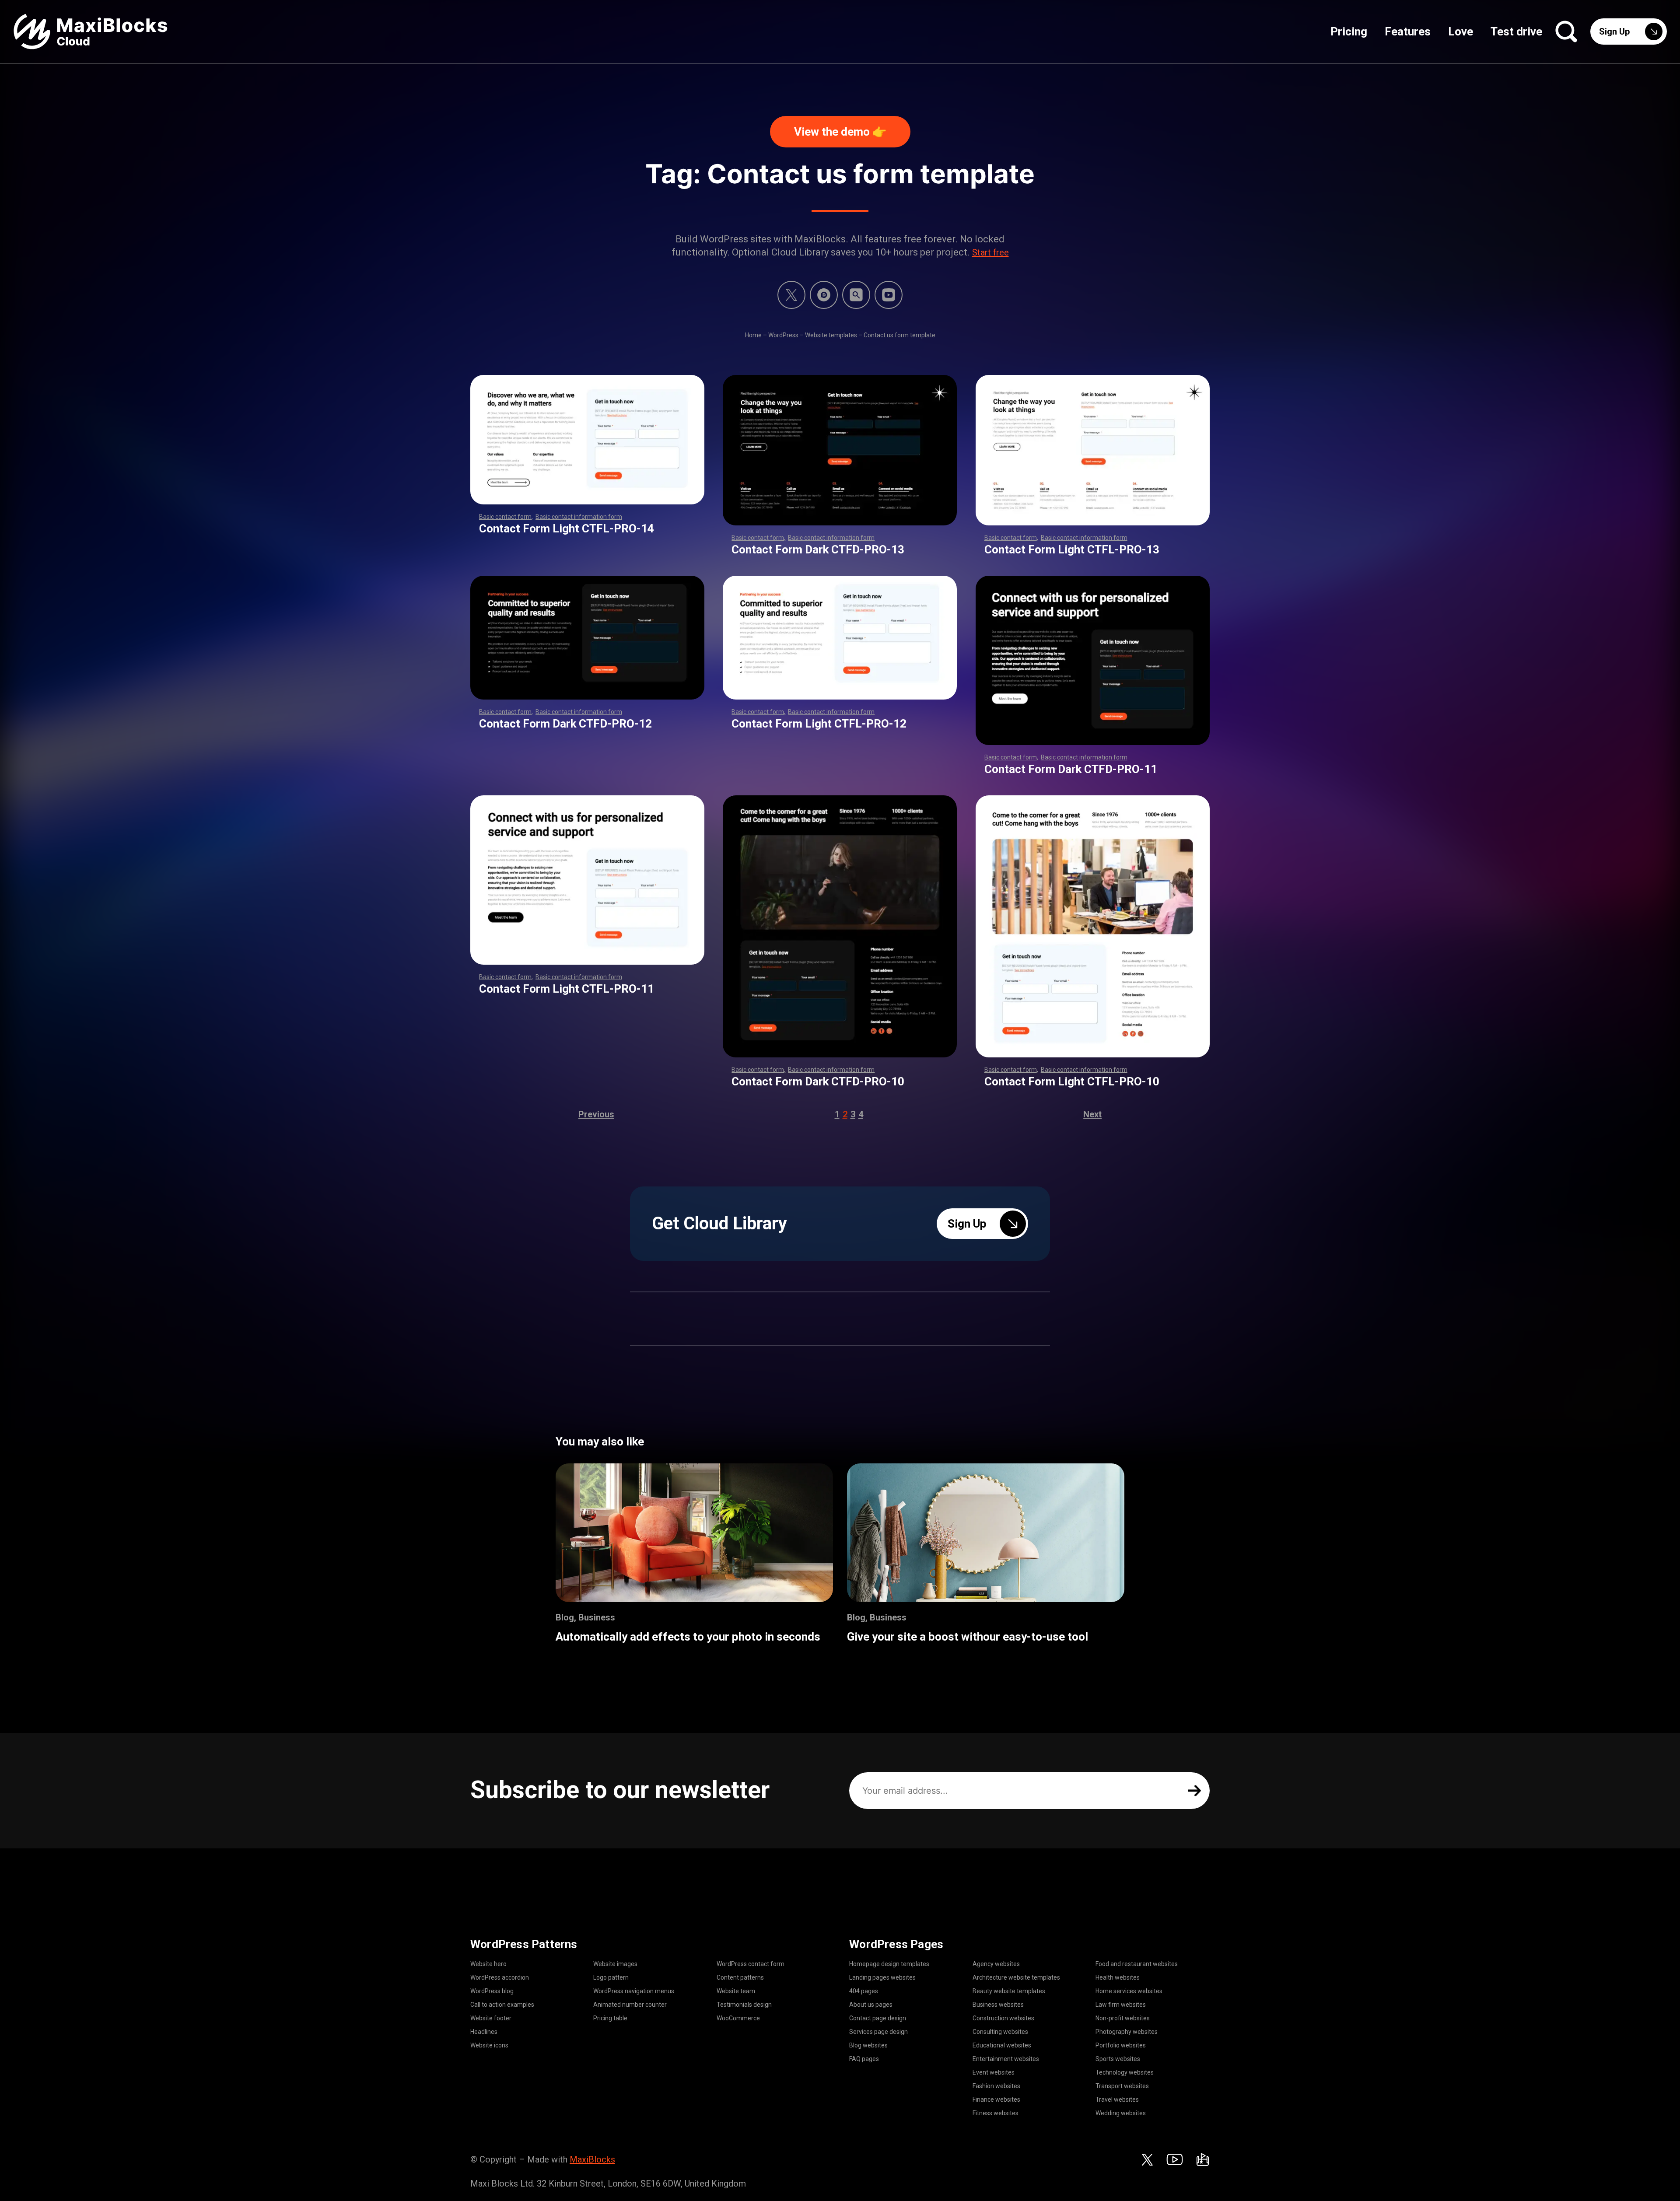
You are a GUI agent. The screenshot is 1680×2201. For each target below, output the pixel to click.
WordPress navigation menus (634, 1991)
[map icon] (1203, 2159)
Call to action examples (502, 2005)
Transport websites (1122, 2086)
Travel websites (1117, 2100)
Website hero (488, 1964)
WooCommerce (738, 2018)
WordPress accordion (500, 1977)
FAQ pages (864, 2059)
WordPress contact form (751, 1964)
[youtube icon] (1175, 2159)
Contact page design (878, 2018)
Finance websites (996, 2100)
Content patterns (740, 1977)
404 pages (864, 1991)
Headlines (484, 2032)
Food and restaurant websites (1137, 1964)
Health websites (1118, 1977)
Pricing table (610, 2018)
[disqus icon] (824, 295)
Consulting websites (1000, 2032)
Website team (736, 1991)
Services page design (878, 2032)
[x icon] (791, 295)
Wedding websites (1121, 2113)
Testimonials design (744, 2005)
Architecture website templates (1016, 1977)
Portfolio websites (1121, 2045)
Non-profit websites (1123, 2018)
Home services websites (1129, 1991)
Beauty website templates (1009, 1991)
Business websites (998, 2005)
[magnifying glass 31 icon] (856, 295)
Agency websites (996, 1964)
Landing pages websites (882, 1977)
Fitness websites (996, 2113)
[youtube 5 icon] (889, 295)
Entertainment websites (1006, 2059)
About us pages (871, 2005)
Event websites (994, 2072)
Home (753, 335)
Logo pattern (611, 1977)
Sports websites (1118, 2059)
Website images (615, 1964)
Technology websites (1125, 2072)
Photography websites (1127, 2032)
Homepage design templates (889, 1964)
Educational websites (1002, 2045)
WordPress (783, 335)
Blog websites (868, 2045)
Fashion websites (996, 2086)
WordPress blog (492, 1991)
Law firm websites (1121, 2005)
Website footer (491, 2018)
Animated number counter (630, 2005)
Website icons (489, 2045)
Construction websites (1003, 2018)
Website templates (831, 335)
